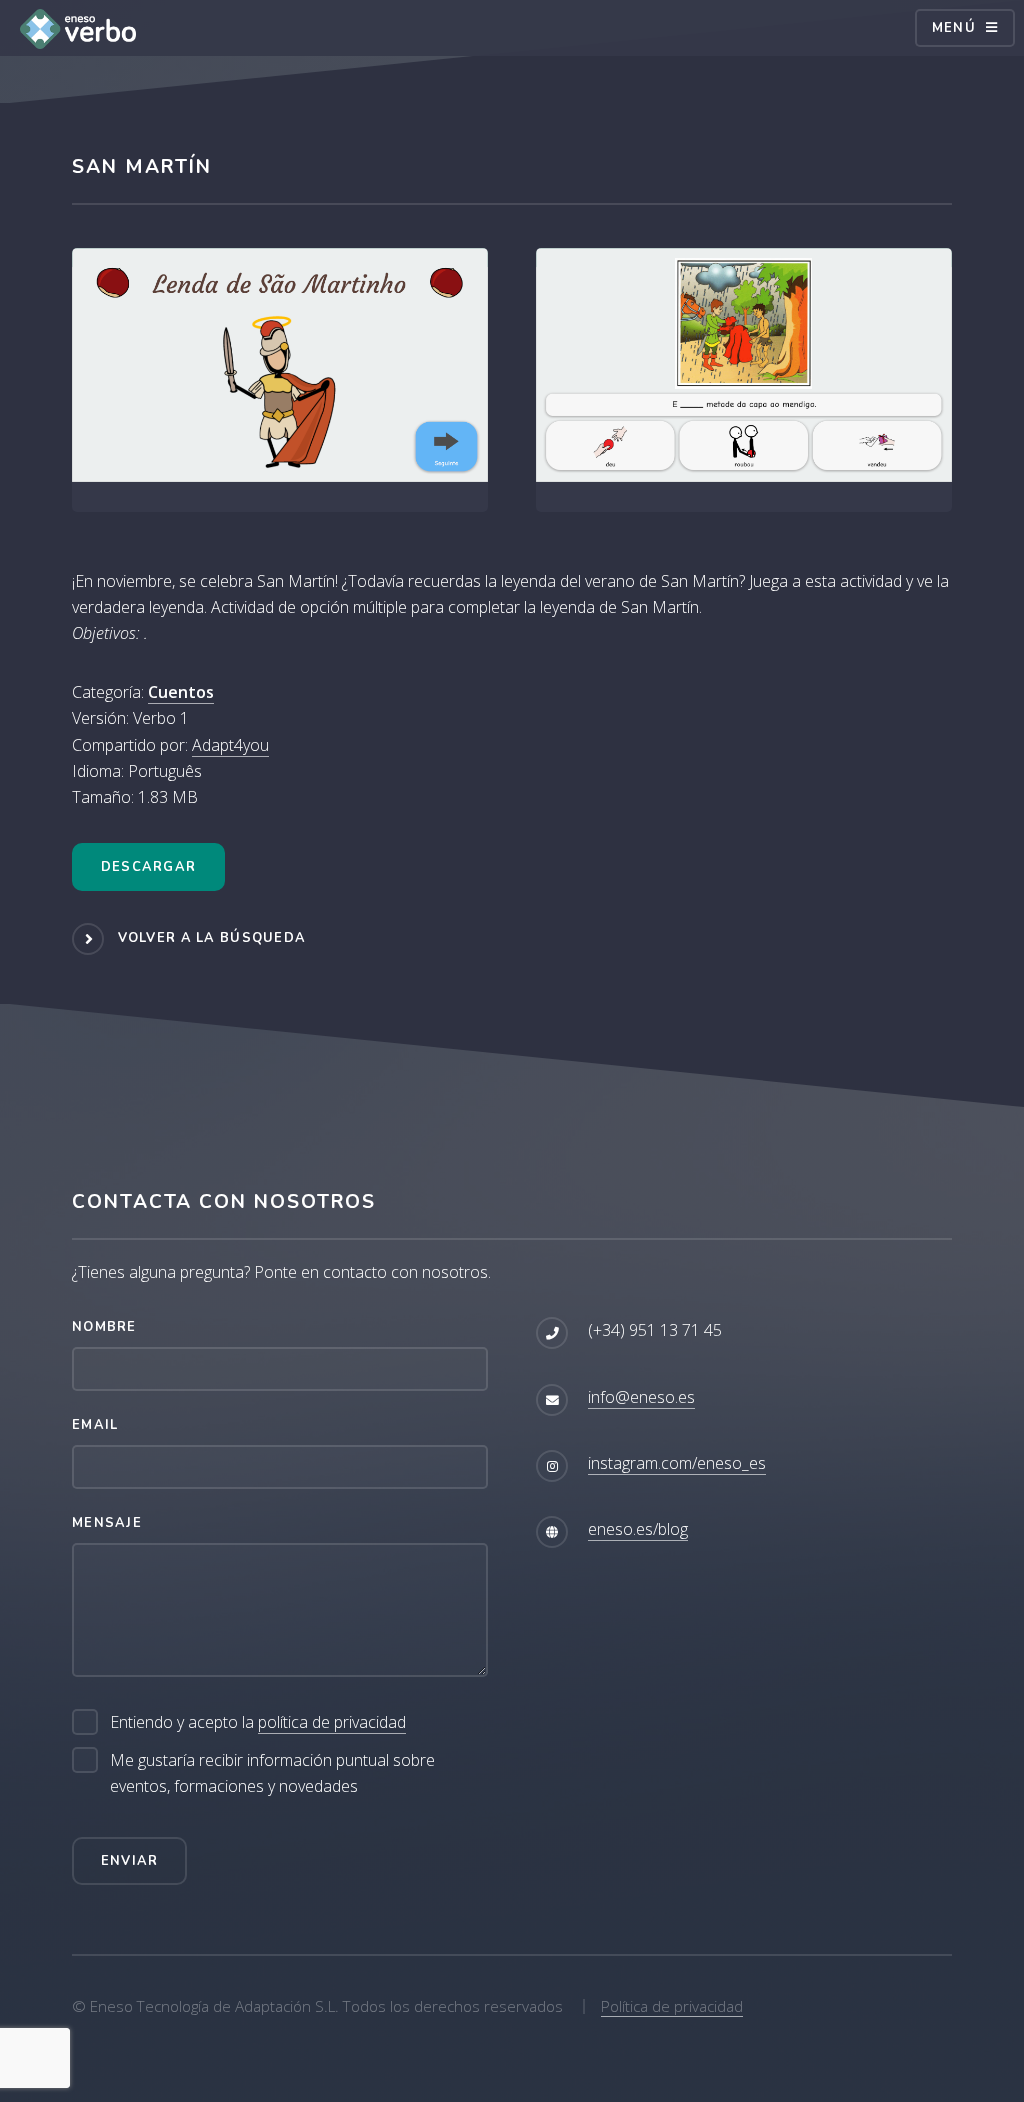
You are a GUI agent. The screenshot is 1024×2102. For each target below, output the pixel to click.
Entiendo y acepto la (258, 1722)
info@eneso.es (641, 1397)
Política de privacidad (672, 2006)
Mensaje (107, 1523)
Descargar (149, 867)
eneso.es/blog (638, 1529)
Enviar (130, 1861)
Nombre (104, 1327)
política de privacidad (332, 1722)
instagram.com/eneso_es (677, 1463)
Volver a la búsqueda (212, 938)
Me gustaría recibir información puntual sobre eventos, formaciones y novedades (272, 1773)
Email (95, 1425)
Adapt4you (230, 745)
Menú (954, 28)
